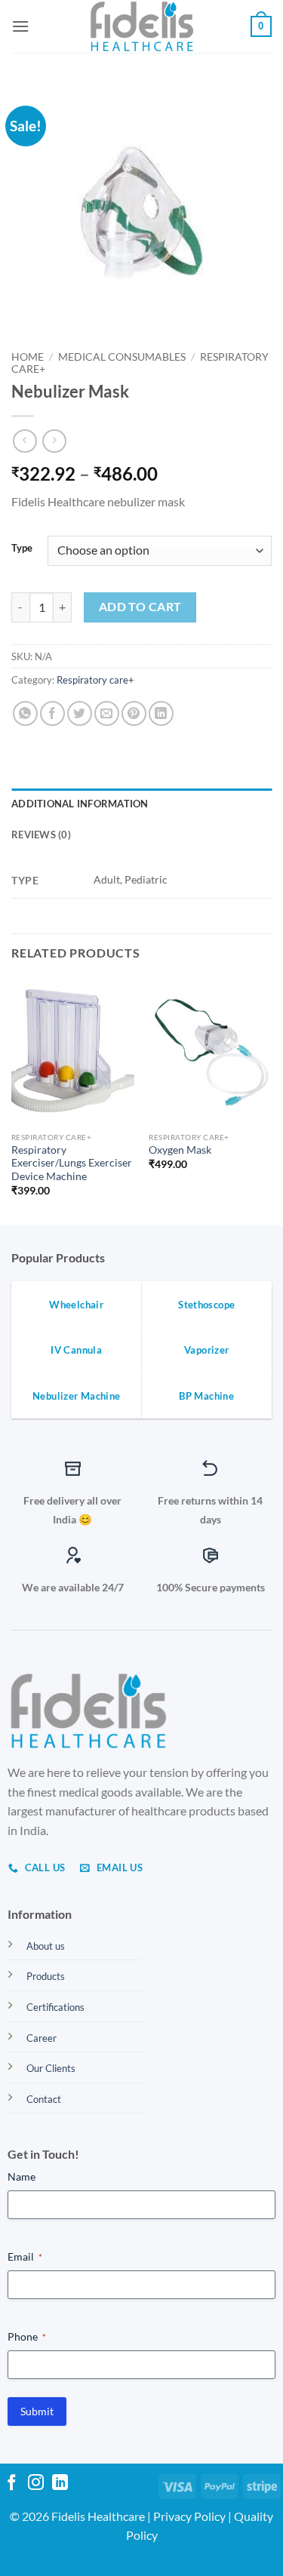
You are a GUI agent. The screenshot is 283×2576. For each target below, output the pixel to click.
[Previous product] (54, 441)
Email (25, 2256)
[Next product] (25, 441)
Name (22, 2176)
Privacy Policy (189, 2516)
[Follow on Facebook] (12, 2484)
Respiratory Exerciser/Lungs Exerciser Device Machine (72, 1163)
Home (28, 357)
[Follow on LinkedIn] (60, 2484)
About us (46, 1946)
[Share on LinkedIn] (161, 713)
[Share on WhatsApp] (25, 713)
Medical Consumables (122, 357)
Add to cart (140, 607)
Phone (27, 2336)
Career (42, 2038)
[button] (20, 26)
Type (22, 549)
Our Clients (51, 2068)
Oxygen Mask (180, 1150)
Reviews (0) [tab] (41, 835)
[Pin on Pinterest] (134, 713)
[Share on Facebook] (52, 713)
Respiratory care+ (95, 680)
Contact (44, 2099)
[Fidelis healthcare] (142, 26)
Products (46, 1976)
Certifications (55, 2007)
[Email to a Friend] (107, 713)
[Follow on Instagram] (36, 2484)
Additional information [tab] (80, 804)
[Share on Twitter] (80, 713)
